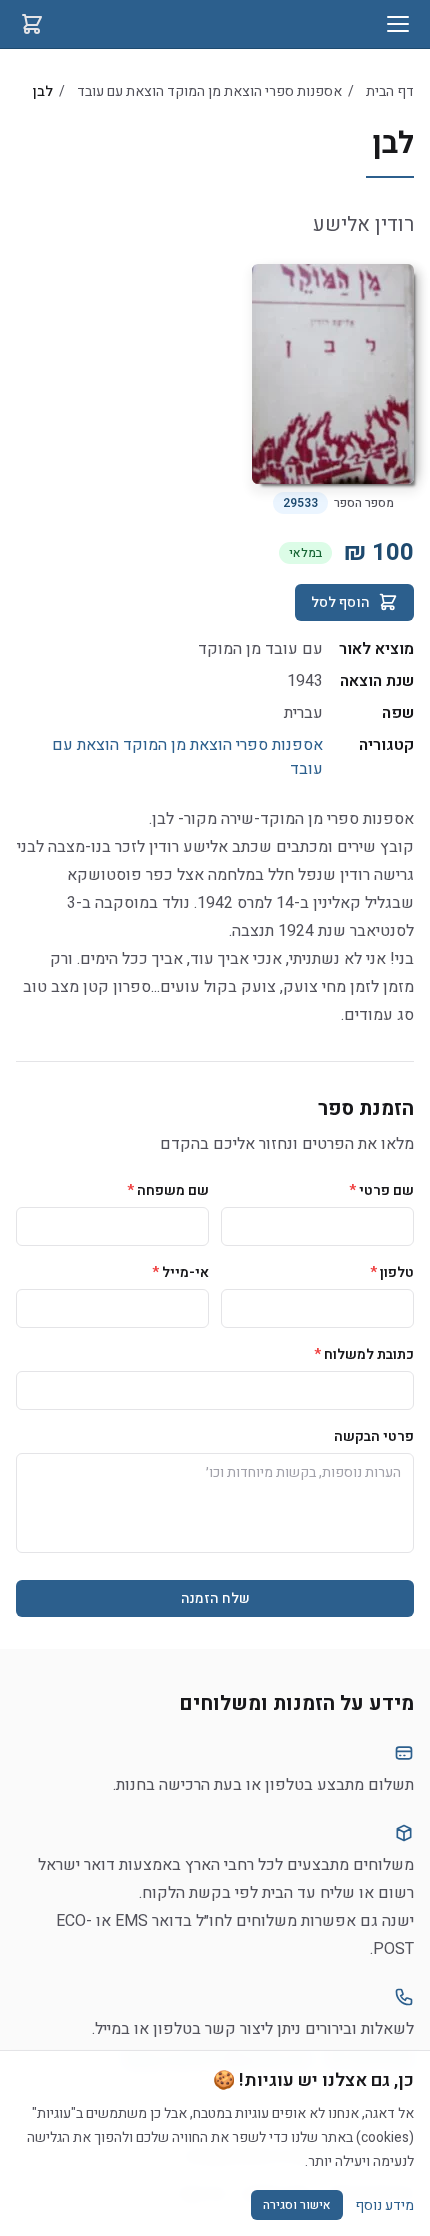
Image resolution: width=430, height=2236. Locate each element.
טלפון (392, 1272)
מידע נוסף (384, 2205)
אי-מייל (180, 1272)
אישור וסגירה (297, 2205)
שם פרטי (381, 1190)
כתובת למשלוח (364, 1354)
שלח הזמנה (215, 1598)
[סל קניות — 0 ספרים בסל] (32, 24)
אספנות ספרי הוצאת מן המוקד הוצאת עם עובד (209, 91)
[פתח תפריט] (398, 24)
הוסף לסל (340, 602)
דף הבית (390, 91)
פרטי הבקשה (374, 1436)
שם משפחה (168, 1190)
